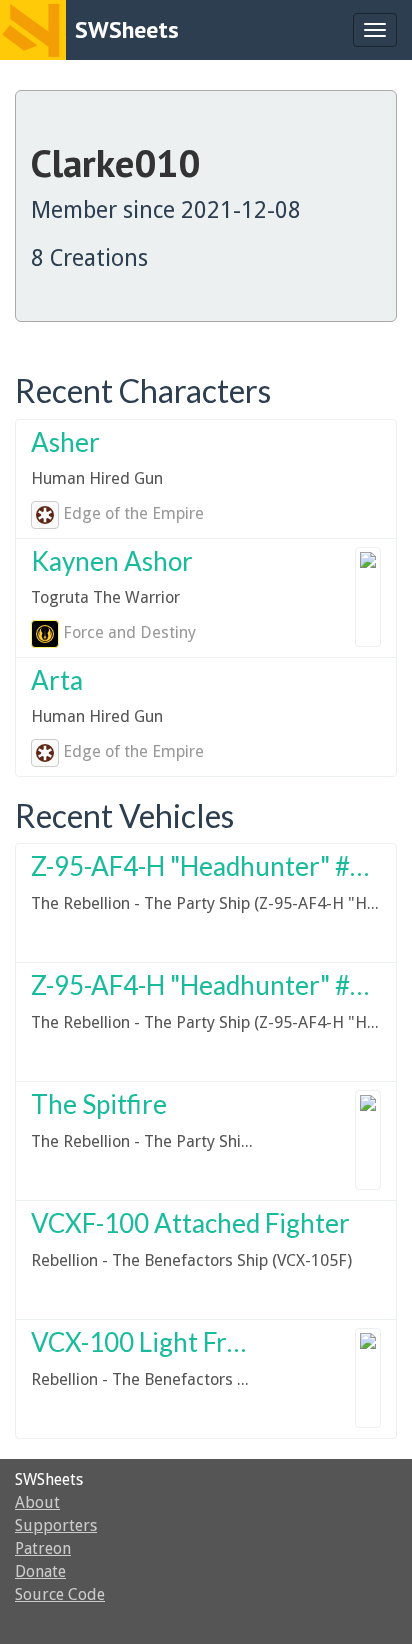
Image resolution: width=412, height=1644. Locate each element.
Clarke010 (115, 162)
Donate (40, 1571)
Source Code (60, 1594)
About (37, 1502)
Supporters (56, 1525)
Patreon (43, 1548)
